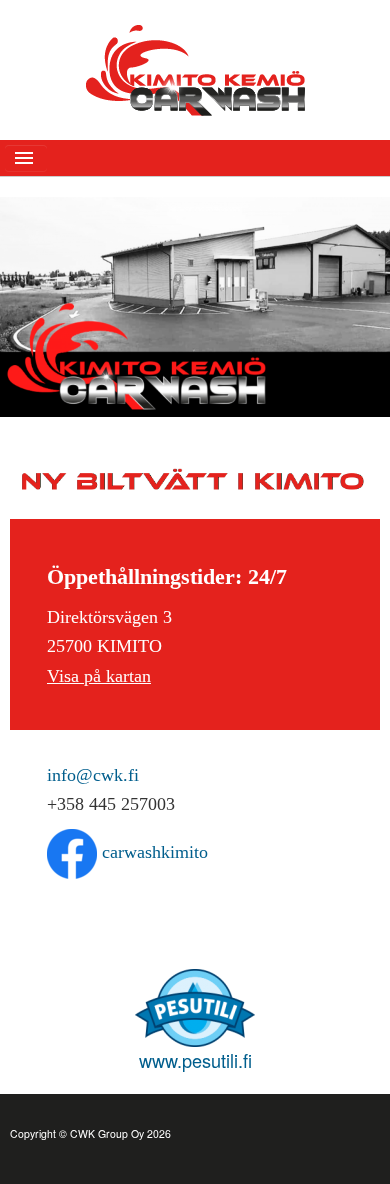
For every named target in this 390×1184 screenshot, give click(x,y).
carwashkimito (152, 852)
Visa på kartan (99, 676)
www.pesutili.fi (195, 1060)
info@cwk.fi (93, 775)
